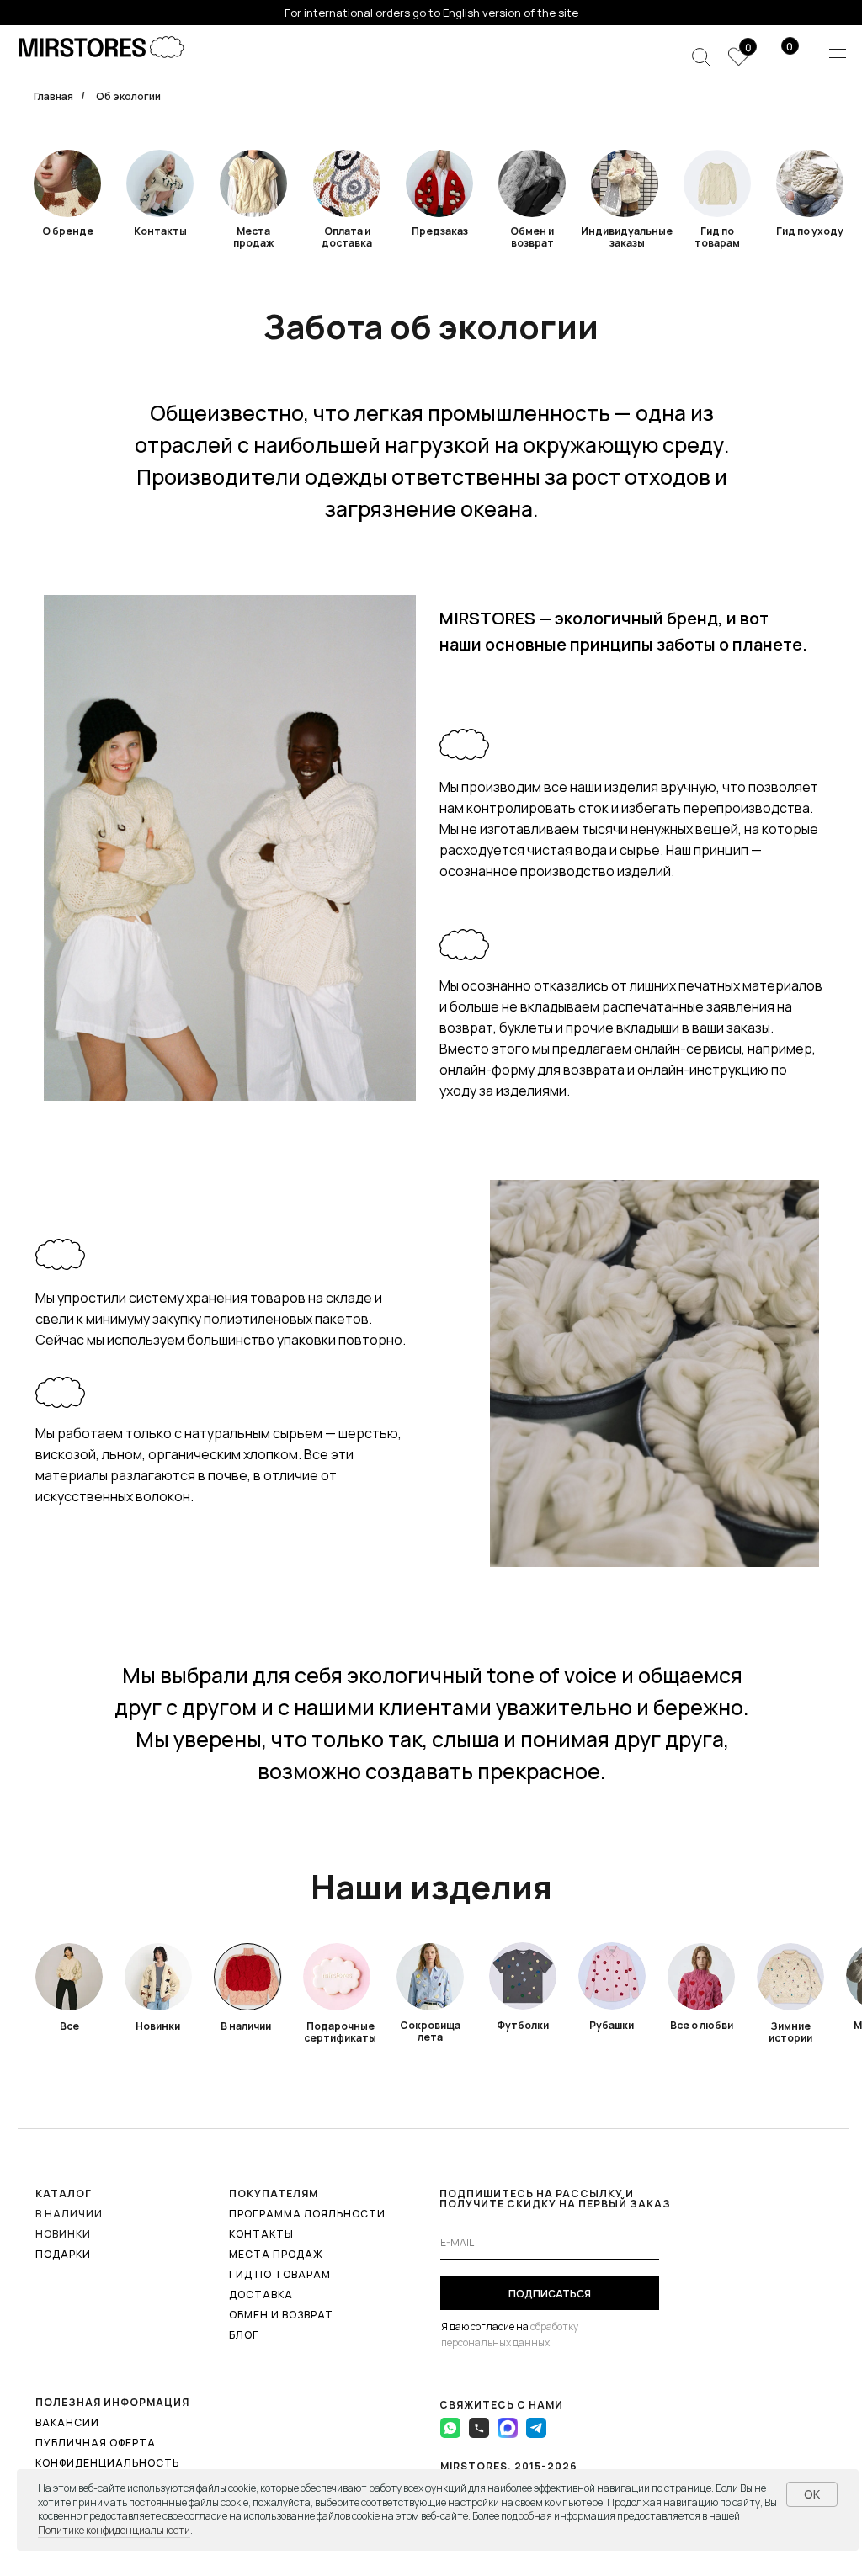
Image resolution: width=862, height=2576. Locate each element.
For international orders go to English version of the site (431, 13)
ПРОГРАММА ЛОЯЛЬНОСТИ (307, 2214)
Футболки (523, 2025)
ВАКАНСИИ (67, 2422)
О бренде (68, 231)
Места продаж (253, 237)
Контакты (160, 231)
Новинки (158, 2026)
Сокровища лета (430, 2031)
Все (69, 2026)
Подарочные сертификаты (340, 2032)
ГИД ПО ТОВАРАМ (280, 2274)
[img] (347, 183)
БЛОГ (244, 2335)
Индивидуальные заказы (627, 237)
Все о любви (702, 2025)
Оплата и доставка (347, 237)
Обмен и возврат (532, 237)
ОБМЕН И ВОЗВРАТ (281, 2315)
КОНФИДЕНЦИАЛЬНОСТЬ (107, 2463)
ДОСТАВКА (261, 2294)
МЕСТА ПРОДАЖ (276, 2254)
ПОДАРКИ (63, 2254)
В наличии (246, 2026)
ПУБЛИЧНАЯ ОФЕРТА (96, 2443)
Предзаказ (440, 231)
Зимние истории (790, 2032)
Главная (53, 96)
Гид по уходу (810, 231)
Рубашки (612, 2025)
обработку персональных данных (510, 2334)
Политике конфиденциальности (114, 2530)
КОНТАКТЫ (261, 2234)
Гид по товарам (717, 237)
